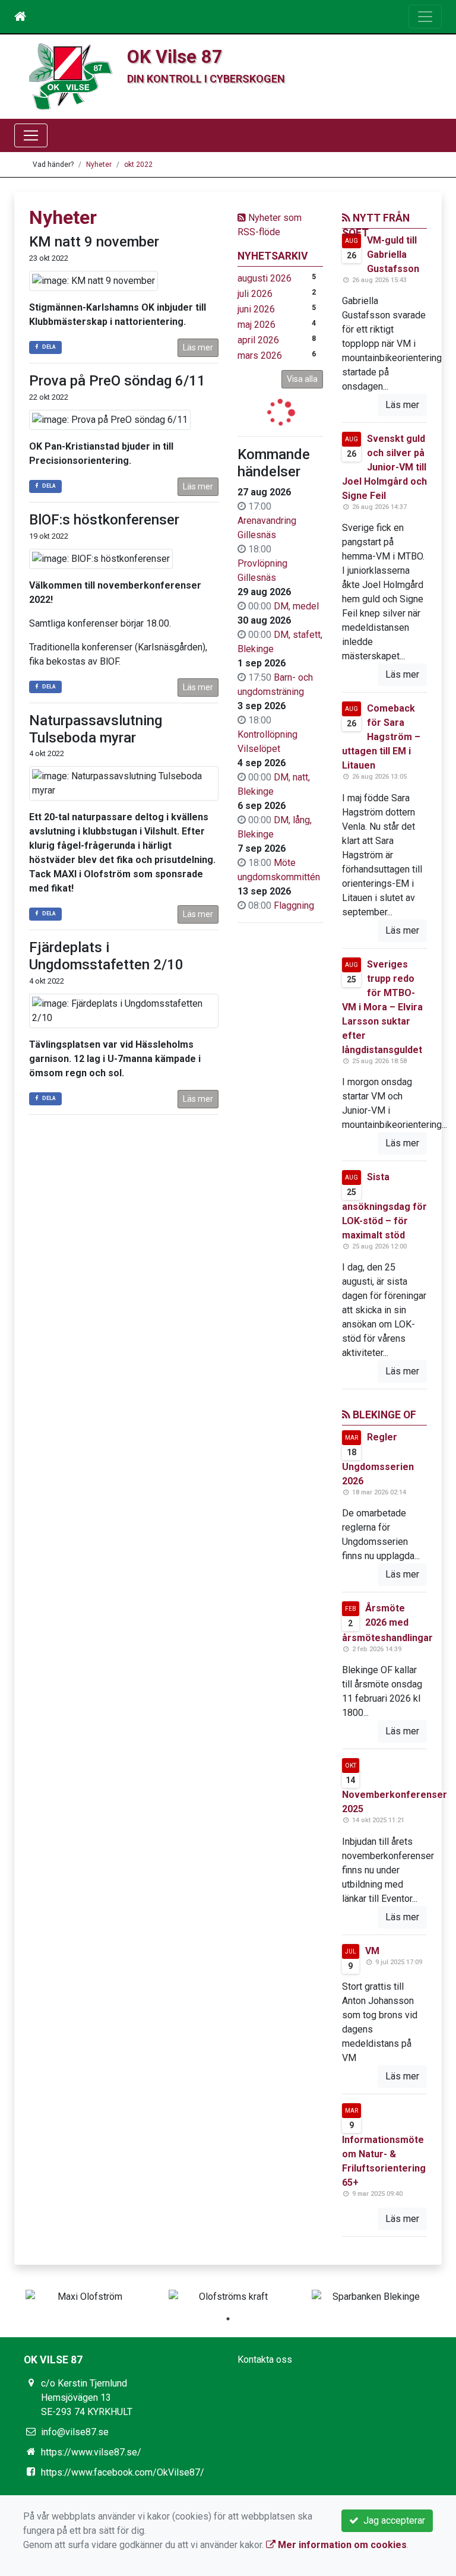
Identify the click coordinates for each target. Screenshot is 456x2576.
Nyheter (99, 165)
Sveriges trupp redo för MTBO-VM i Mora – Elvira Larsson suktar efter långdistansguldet (382, 1007)
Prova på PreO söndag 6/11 (117, 381)
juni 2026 (256, 309)
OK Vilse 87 (175, 57)
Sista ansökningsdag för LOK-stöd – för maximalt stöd (384, 1206)
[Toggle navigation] (425, 17)
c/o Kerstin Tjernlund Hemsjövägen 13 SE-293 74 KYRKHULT (87, 2398)
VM (372, 1951)
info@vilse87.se (75, 2432)
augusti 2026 (265, 278)
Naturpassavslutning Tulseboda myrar (96, 729)
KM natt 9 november (94, 242)
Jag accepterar (392, 2520)
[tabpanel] (85, 2297)
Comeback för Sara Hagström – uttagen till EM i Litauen (381, 737)
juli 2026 (255, 294)
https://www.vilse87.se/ (91, 2452)
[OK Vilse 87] (71, 76)
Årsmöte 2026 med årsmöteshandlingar (387, 1623)
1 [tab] (228, 2319)
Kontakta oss (265, 2360)
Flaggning (294, 905)
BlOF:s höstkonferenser (104, 520)
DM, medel (296, 606)
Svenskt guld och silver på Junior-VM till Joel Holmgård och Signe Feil (384, 467)
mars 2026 (260, 355)
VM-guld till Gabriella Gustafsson (393, 255)
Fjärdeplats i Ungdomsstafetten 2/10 (106, 956)
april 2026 (258, 340)
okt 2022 (138, 165)
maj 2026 (256, 325)
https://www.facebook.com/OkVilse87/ (123, 2472)
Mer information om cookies (341, 2545)
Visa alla (302, 379)
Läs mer (198, 347)
